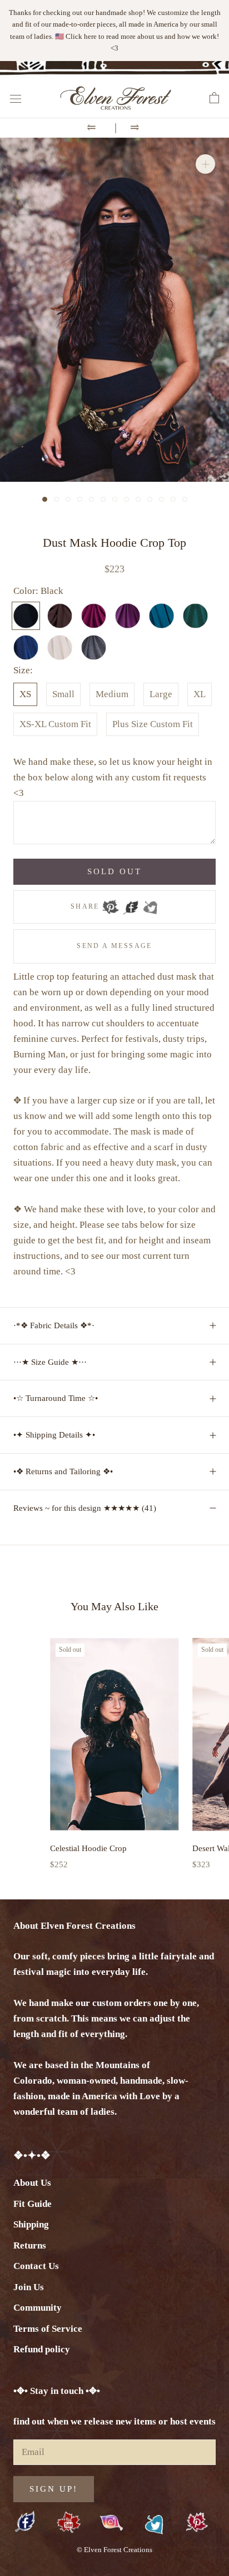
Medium (112, 694)
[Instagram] (111, 2522)
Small (63, 694)
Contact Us (36, 2266)
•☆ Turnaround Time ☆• (56, 1398)
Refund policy (42, 2349)
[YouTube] (69, 2523)
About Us (32, 2183)
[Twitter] (150, 904)
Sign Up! (54, 2489)
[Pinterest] (111, 904)
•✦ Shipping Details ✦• (54, 1435)
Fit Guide (33, 2204)
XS (25, 694)
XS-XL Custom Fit (55, 724)
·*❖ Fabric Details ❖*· (54, 1325)
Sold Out (114, 871)
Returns (30, 2245)
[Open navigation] (16, 98)
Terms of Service (48, 2329)
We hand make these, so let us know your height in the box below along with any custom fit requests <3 (113, 777)
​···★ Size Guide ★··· (50, 1362)
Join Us (29, 2287)
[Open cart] (214, 98)
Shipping (31, 2224)
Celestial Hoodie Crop (88, 1848)
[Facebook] (131, 904)
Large (161, 694)
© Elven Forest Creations (114, 2550)
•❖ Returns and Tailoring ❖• (63, 1471)
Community (38, 2308)
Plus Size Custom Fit (153, 724)
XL (200, 694)
